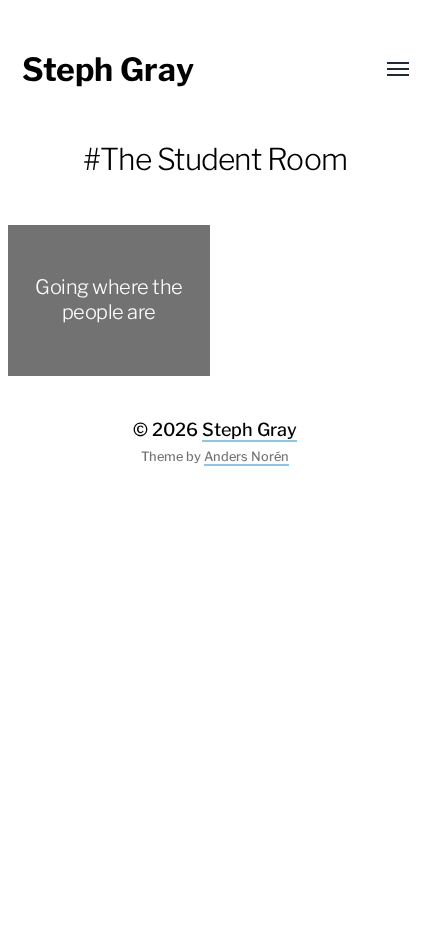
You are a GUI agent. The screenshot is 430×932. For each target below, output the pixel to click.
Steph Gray (108, 69)
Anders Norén (246, 456)
